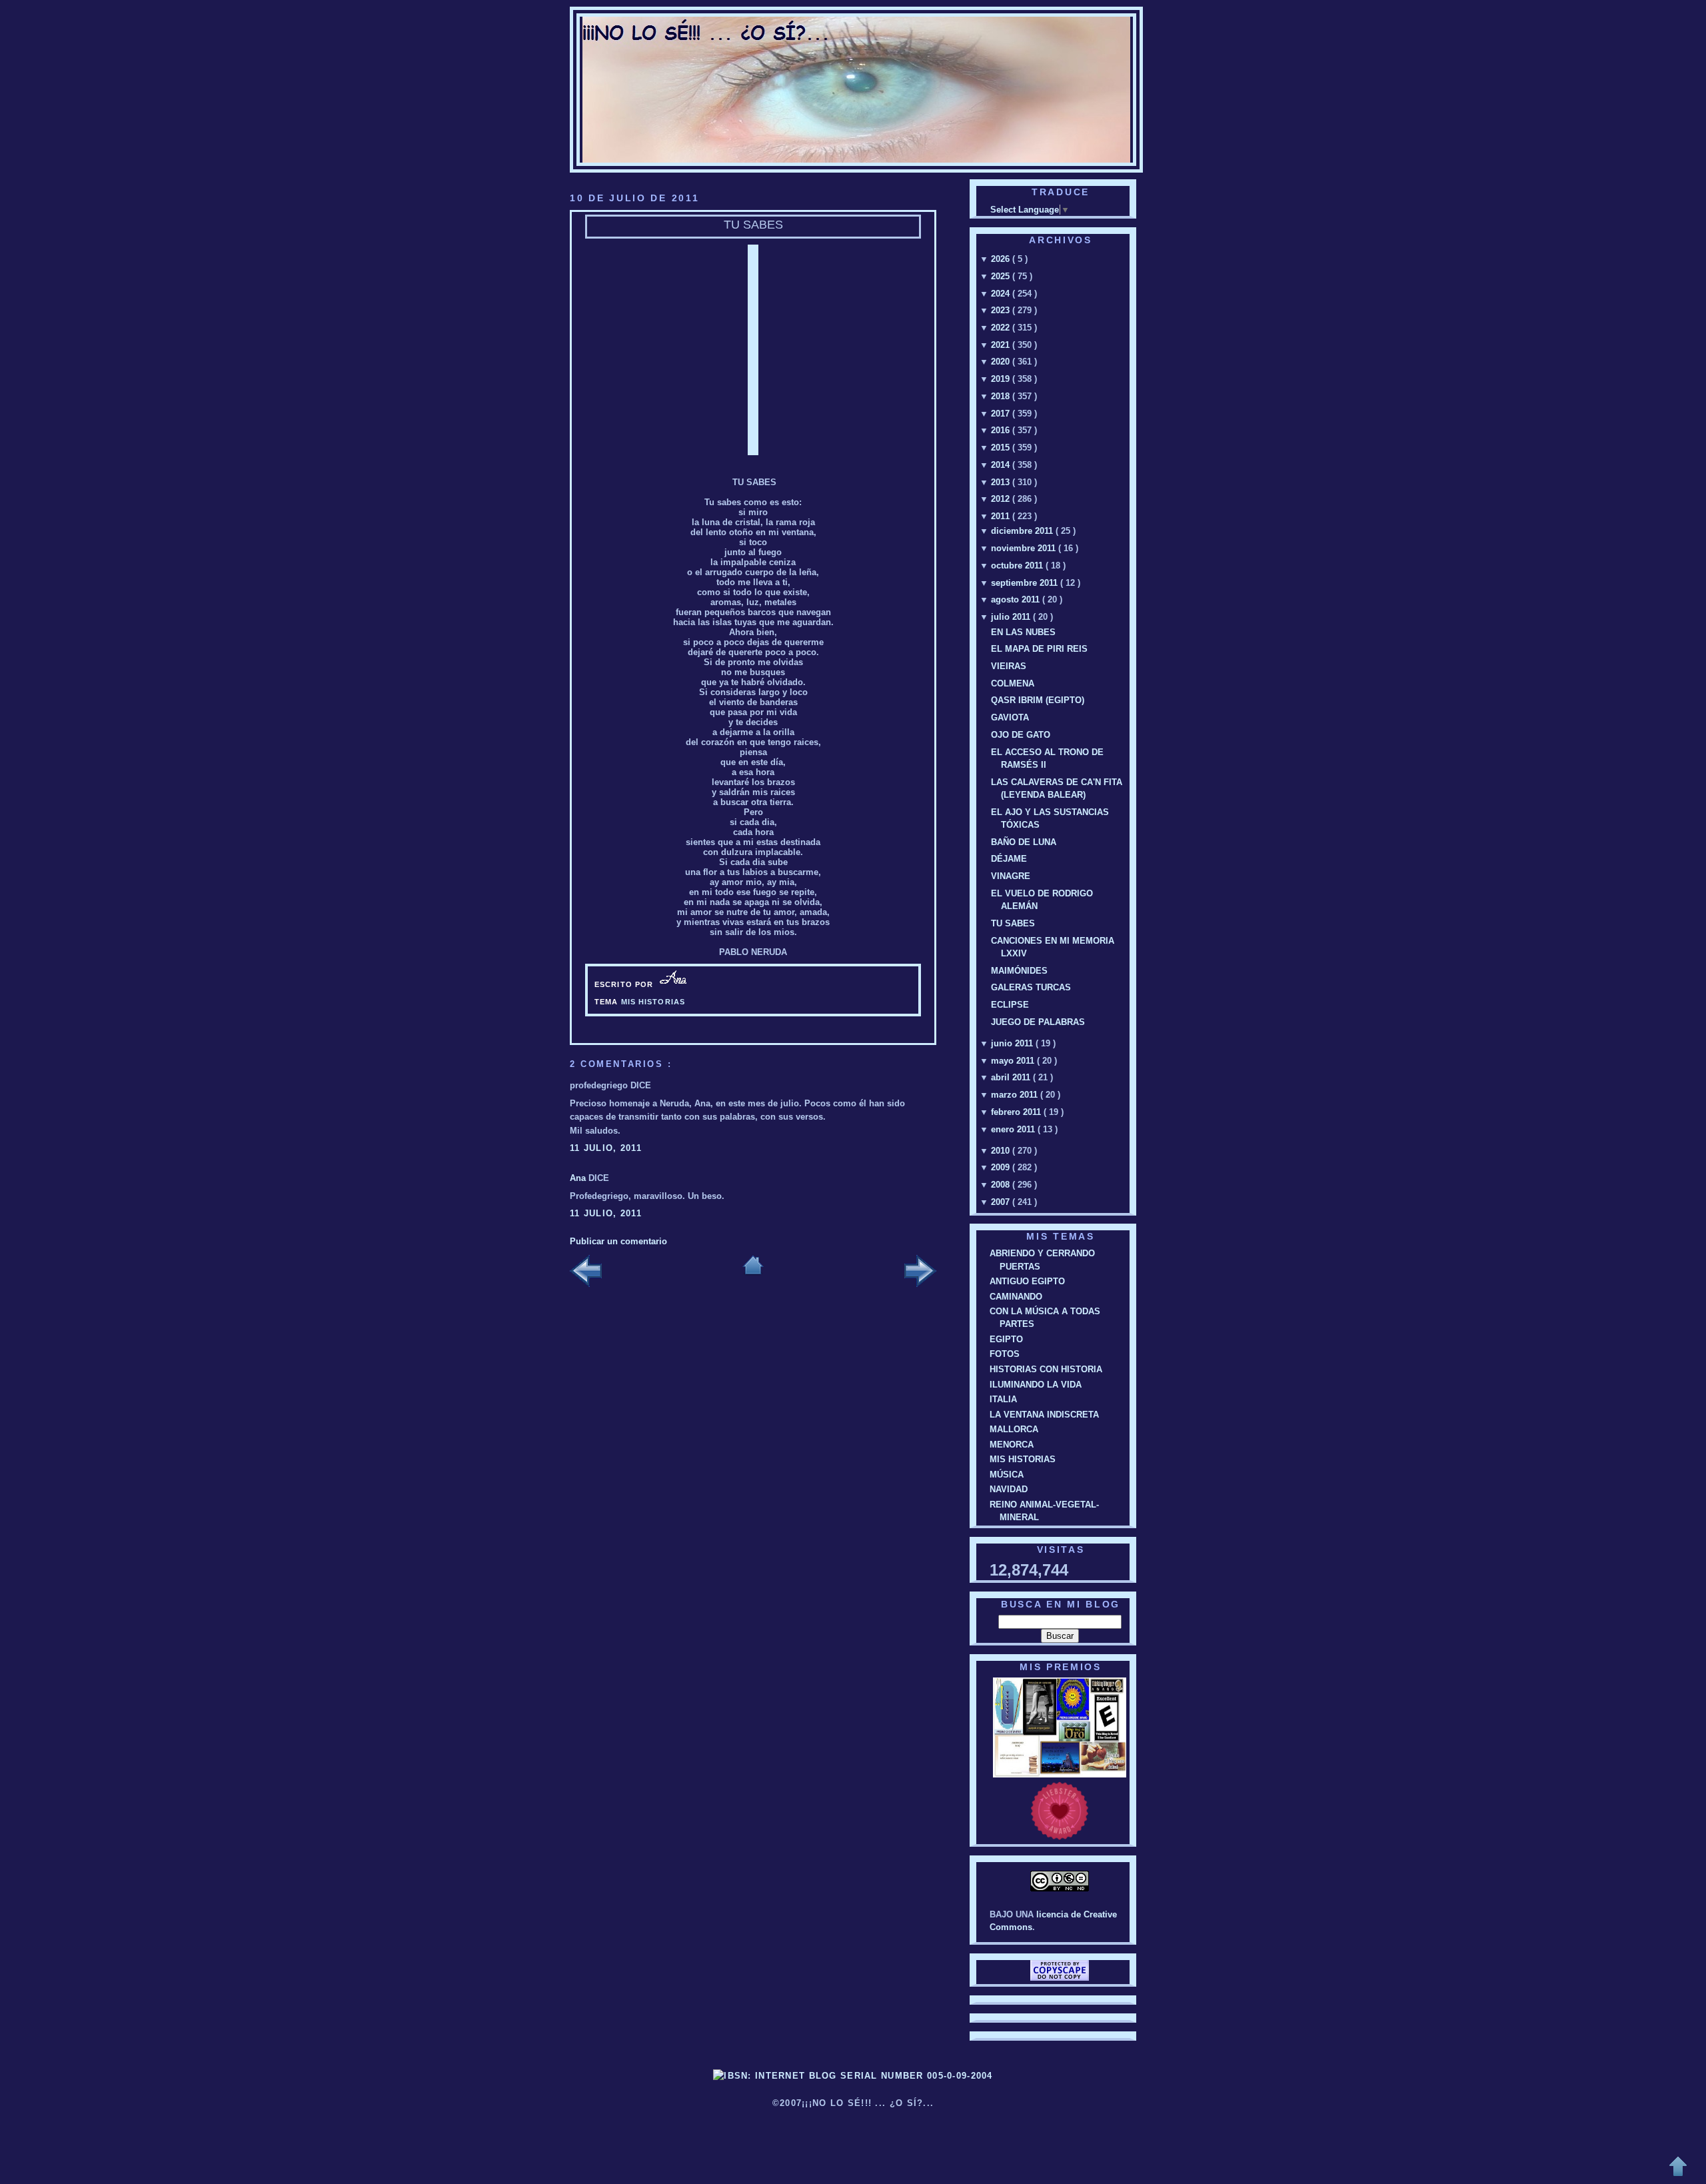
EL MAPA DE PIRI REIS (1039, 649)
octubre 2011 (1018, 565)
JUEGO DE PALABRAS (1038, 1022)
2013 (1002, 482)
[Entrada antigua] (920, 1272)
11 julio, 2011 (606, 1148)
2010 (1002, 1151)
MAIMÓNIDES (1019, 971)
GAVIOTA (1010, 717)
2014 (1002, 465)
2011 (1002, 516)
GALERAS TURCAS (1031, 987)
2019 (1002, 379)
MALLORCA (1014, 1429)
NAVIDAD (1009, 1489)
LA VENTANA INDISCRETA (1044, 1415)
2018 (1002, 396)
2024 (1002, 294)
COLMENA (1013, 683)
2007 (1002, 1202)
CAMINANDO (1016, 1297)
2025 (1002, 276)
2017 (1002, 414)
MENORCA (1012, 1445)
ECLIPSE (1010, 1005)
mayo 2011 (1014, 1061)
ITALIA (1003, 1399)
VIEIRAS (1009, 666)
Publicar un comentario (618, 1241)
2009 (1002, 1167)
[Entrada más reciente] (586, 1272)
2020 (1002, 362)
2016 (1002, 430)
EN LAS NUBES (1023, 632)
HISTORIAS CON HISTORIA (1046, 1369)
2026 (1002, 259)
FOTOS (1005, 1354)
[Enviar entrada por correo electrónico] (695, 984)
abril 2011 (1012, 1077)
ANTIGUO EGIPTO (1027, 1281)
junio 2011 (1013, 1043)
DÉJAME (1009, 859)
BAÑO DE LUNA (1024, 842)
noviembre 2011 (1025, 548)
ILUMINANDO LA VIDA (1036, 1385)
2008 (1002, 1185)
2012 (1002, 499)
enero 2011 (1014, 1129)
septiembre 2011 (1026, 583)
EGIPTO (1006, 1339)
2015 (1002, 448)
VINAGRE (1011, 876)
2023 (1002, 310)
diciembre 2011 (1023, 531)
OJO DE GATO (1021, 735)
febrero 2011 (1017, 1112)
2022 (1002, 328)
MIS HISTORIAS (653, 1002)
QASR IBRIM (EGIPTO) (1038, 700)
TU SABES (753, 225)
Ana (579, 1178)
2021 (1002, 345)
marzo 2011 (1016, 1095)
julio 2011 (1012, 617)
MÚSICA (1007, 1475)
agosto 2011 (1017, 599)
